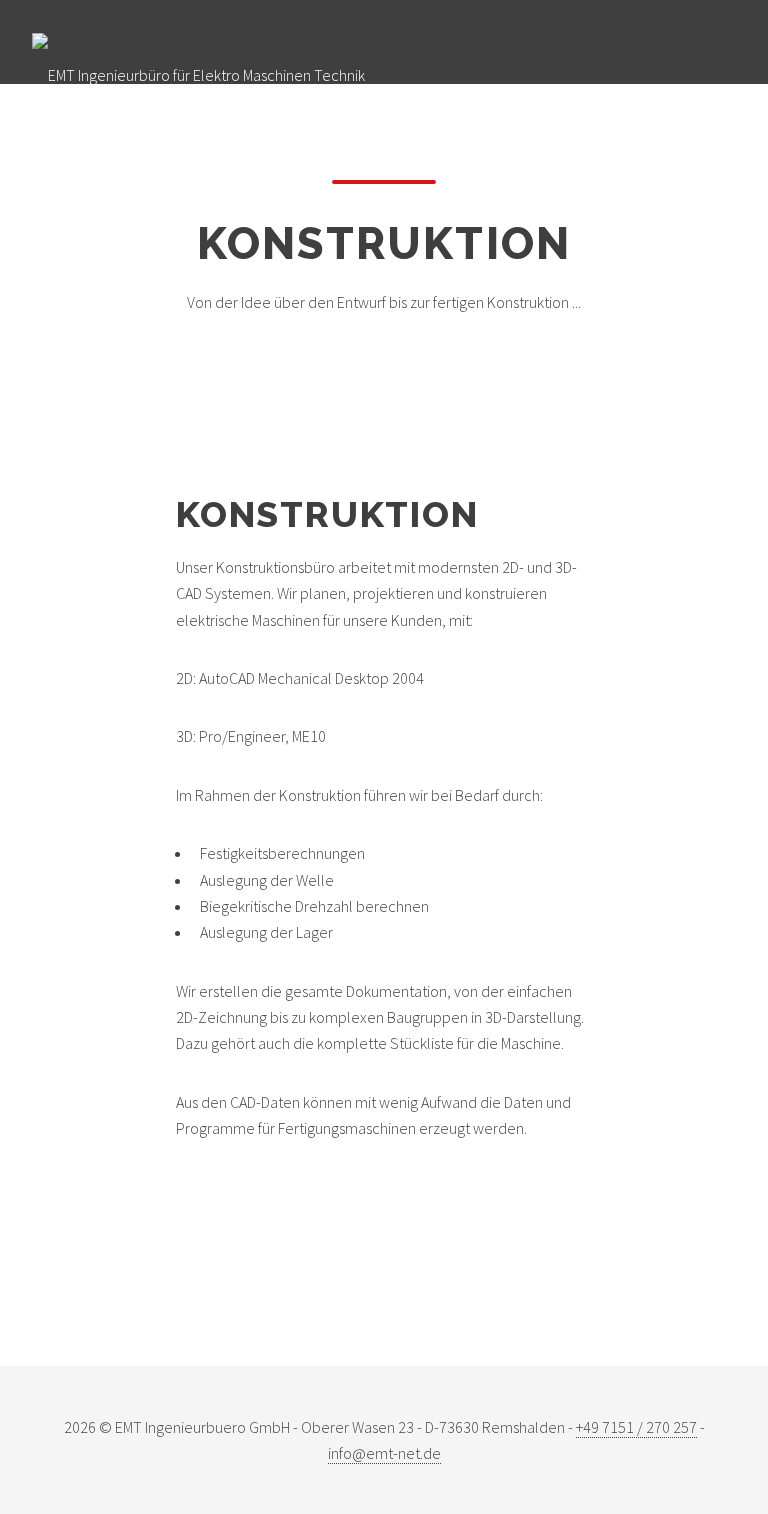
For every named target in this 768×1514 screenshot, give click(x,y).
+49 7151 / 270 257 (636, 1427)
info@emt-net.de (384, 1453)
